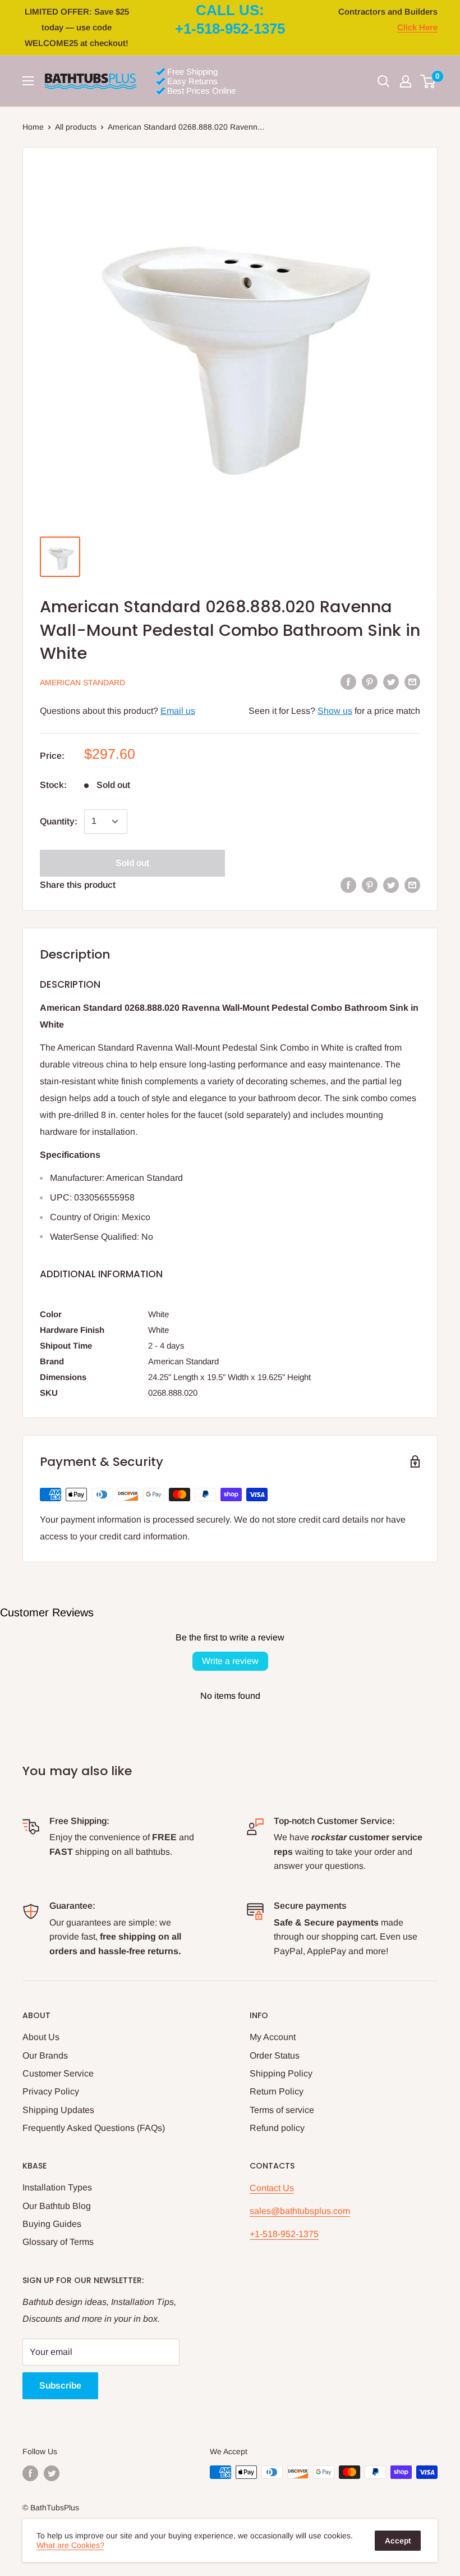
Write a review (230, 1661)
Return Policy (277, 2091)
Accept (398, 2541)
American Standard (82, 682)
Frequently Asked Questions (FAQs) (94, 2128)
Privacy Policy (51, 2091)
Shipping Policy (281, 2073)
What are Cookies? (70, 2545)
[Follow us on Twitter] (52, 2473)
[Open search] (384, 81)
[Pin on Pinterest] (370, 681)
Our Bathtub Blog (57, 2206)
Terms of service (282, 2110)
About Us (41, 2037)
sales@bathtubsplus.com (300, 2211)
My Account (273, 2037)
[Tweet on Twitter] (391, 681)
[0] (428, 81)
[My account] (406, 81)
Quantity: (59, 821)
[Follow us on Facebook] (30, 2473)
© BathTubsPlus (51, 2508)
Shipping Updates (58, 2110)
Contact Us (272, 2188)
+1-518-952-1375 (284, 2234)
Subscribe (60, 2385)
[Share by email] (412, 681)
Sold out (132, 863)
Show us (335, 711)
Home (33, 127)
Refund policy (277, 2128)
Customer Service (58, 2073)
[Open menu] (28, 81)
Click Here (417, 27)
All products (76, 127)
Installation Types (57, 2187)
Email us (178, 711)
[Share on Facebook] (348, 681)
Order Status (275, 2055)
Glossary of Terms (58, 2242)
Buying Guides (52, 2224)
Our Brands (45, 2055)
